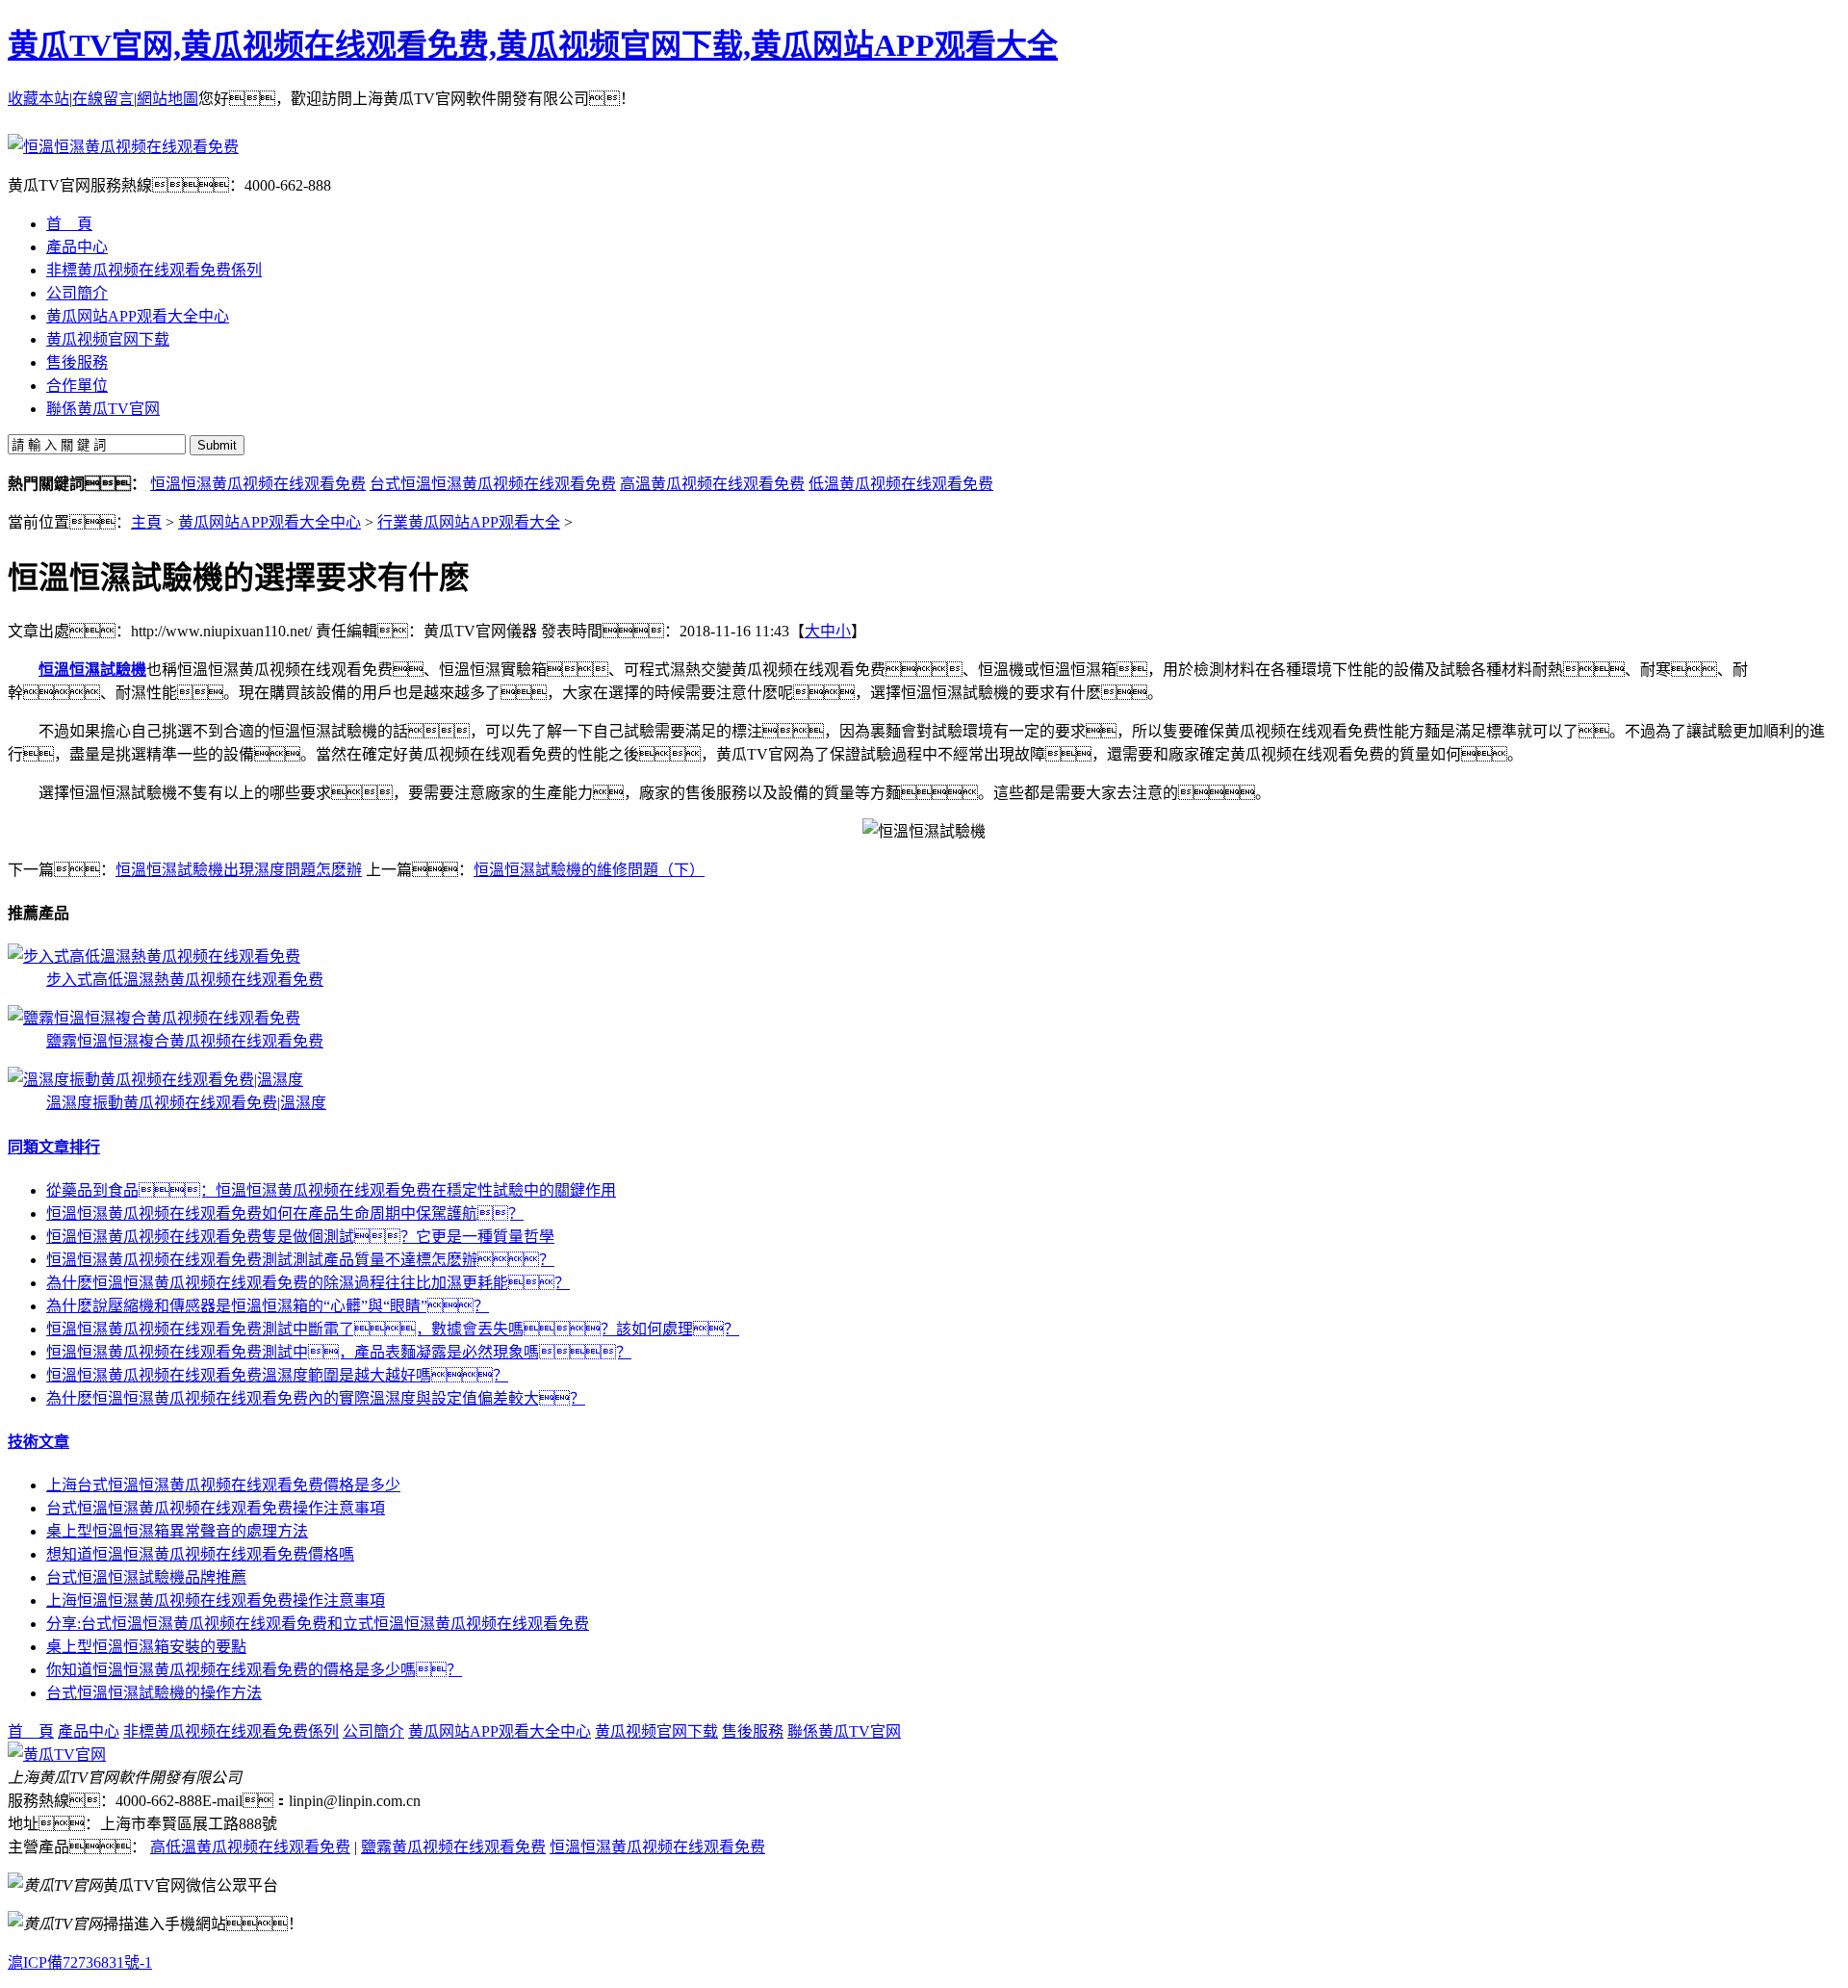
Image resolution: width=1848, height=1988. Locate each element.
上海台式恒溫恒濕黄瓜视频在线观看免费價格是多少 (223, 1485)
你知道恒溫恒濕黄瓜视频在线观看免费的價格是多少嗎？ (254, 1670)
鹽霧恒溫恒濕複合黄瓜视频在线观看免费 (185, 1041)
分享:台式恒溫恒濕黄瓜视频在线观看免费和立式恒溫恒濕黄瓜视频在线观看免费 (318, 1624)
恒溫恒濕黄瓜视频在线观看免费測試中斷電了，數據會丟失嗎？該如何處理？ (393, 1329)
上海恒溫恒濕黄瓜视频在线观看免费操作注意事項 (216, 1601)
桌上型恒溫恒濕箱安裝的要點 (146, 1647)
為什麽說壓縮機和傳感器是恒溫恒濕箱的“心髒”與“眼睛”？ (268, 1306)
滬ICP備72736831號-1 (80, 1962)
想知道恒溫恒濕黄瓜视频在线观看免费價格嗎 (200, 1554)
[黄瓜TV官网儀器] (57, 1755)
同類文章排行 (54, 1147)
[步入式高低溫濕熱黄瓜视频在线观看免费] (154, 956)
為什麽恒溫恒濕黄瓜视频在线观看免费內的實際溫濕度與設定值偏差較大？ (316, 1398)
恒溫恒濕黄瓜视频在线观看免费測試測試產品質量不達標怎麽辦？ (300, 1260)
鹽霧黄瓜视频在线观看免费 (453, 1847)
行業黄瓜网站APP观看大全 (469, 522)
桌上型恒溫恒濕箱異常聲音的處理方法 (177, 1531)
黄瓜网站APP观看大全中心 (269, 522)
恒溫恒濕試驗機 (92, 670)
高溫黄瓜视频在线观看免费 (712, 484)
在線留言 (103, 99)
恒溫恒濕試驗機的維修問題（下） (589, 870)
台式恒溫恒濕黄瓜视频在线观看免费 (493, 484)
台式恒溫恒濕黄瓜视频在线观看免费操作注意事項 (216, 1508)
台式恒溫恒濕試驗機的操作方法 (154, 1693)
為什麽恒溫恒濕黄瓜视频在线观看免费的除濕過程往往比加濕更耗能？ (308, 1283)
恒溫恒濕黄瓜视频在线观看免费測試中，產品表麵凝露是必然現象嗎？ (339, 1352)
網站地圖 (167, 99)
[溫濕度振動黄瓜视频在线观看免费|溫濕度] (155, 1080)
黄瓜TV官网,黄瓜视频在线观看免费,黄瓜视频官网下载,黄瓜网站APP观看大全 (533, 45)
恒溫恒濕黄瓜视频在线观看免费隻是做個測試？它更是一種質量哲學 (300, 1237)
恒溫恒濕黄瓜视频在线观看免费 (258, 484)
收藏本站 (38, 99)
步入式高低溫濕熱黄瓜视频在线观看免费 (185, 980)
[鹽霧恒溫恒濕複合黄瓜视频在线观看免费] (154, 1018)
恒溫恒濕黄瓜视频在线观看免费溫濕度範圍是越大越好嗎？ (277, 1375)
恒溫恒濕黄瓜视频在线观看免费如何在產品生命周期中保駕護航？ (285, 1213)
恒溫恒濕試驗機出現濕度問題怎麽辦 (239, 870)
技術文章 (38, 1442)
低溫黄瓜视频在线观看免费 (901, 484)
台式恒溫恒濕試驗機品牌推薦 (146, 1577)
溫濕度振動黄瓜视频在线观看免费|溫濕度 (186, 1103)
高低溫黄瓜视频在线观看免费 (250, 1847)
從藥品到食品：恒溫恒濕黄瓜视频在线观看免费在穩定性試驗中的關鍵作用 (331, 1190)
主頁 (146, 522)
